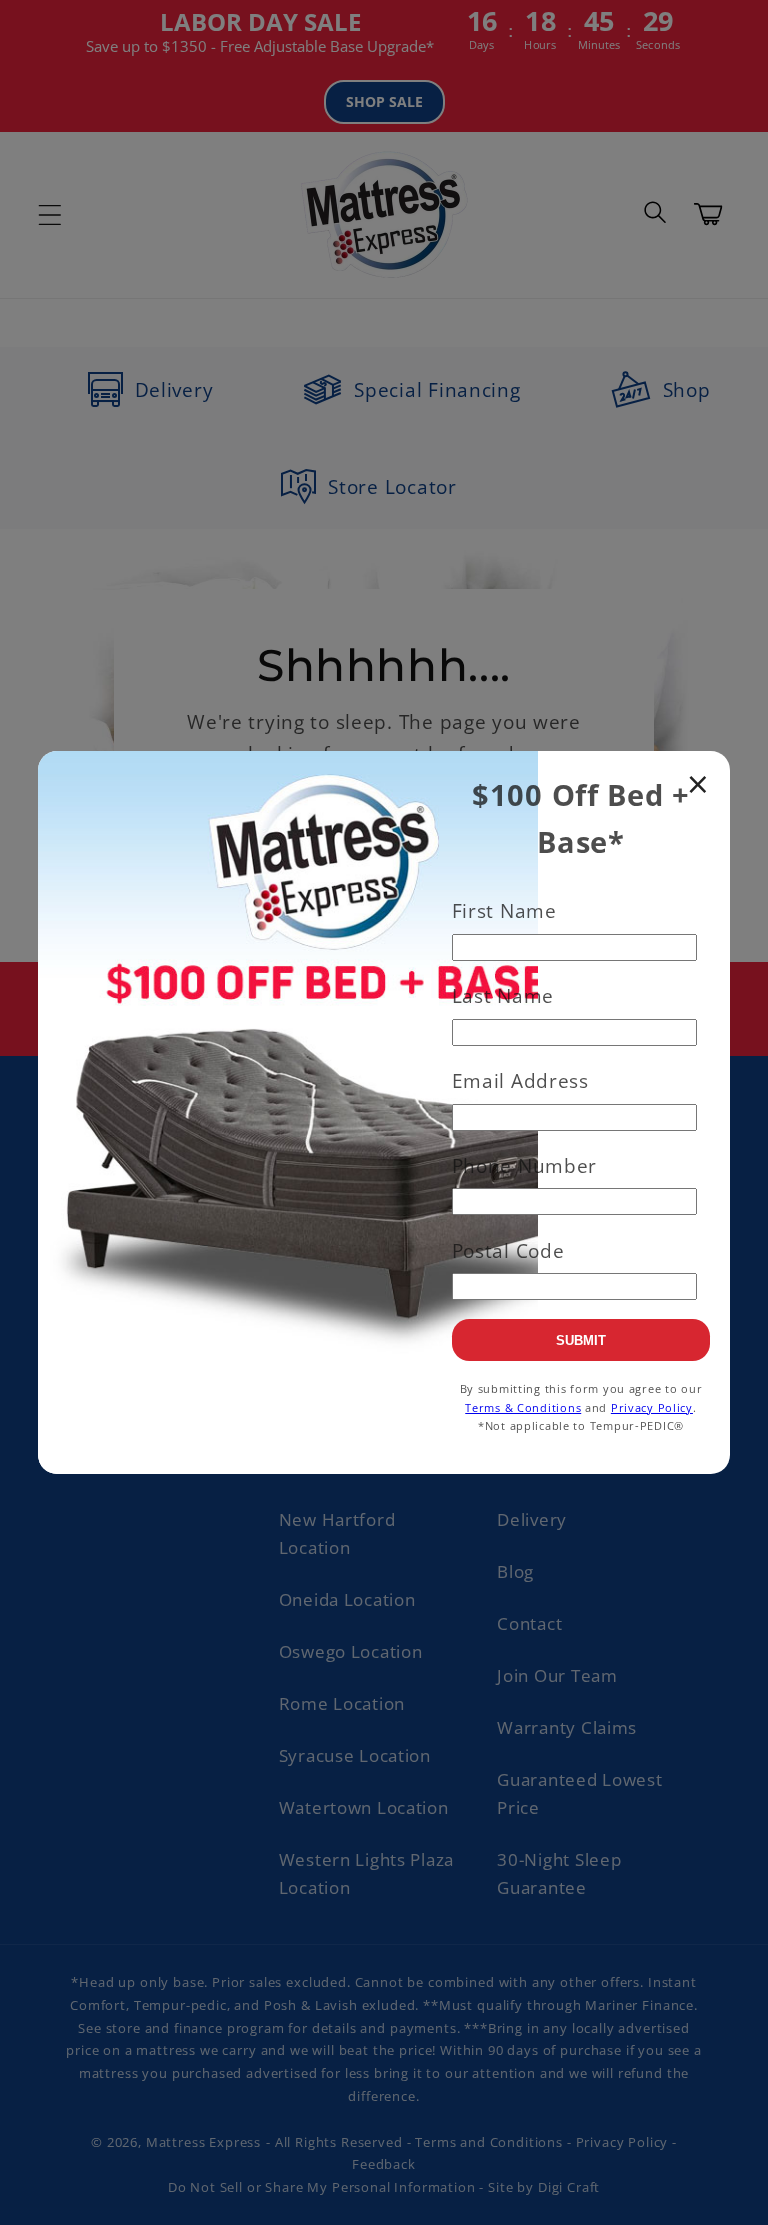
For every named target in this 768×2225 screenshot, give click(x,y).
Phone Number (525, 1165)
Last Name (503, 995)
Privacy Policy (652, 1407)
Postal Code (508, 1250)
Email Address (520, 1080)
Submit (581, 1340)
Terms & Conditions (523, 1407)
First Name (504, 910)
